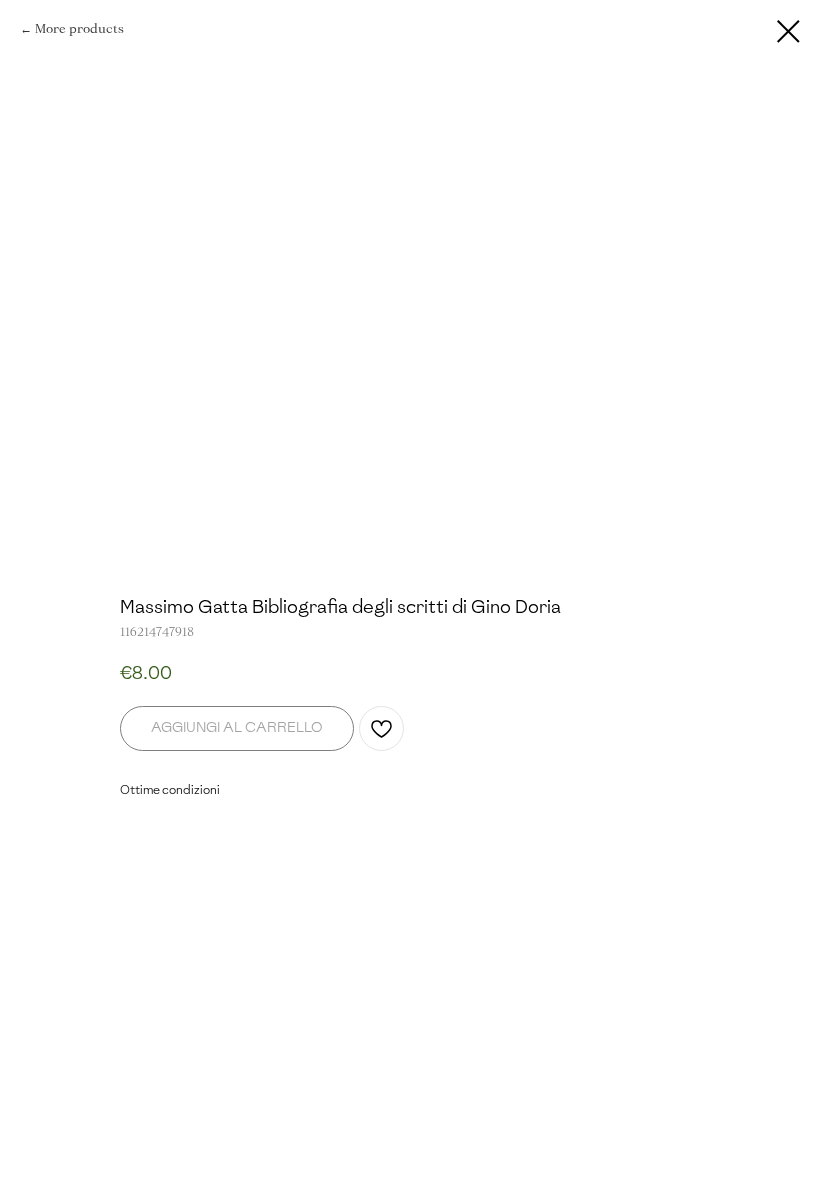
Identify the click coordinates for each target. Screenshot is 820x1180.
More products (79, 29)
